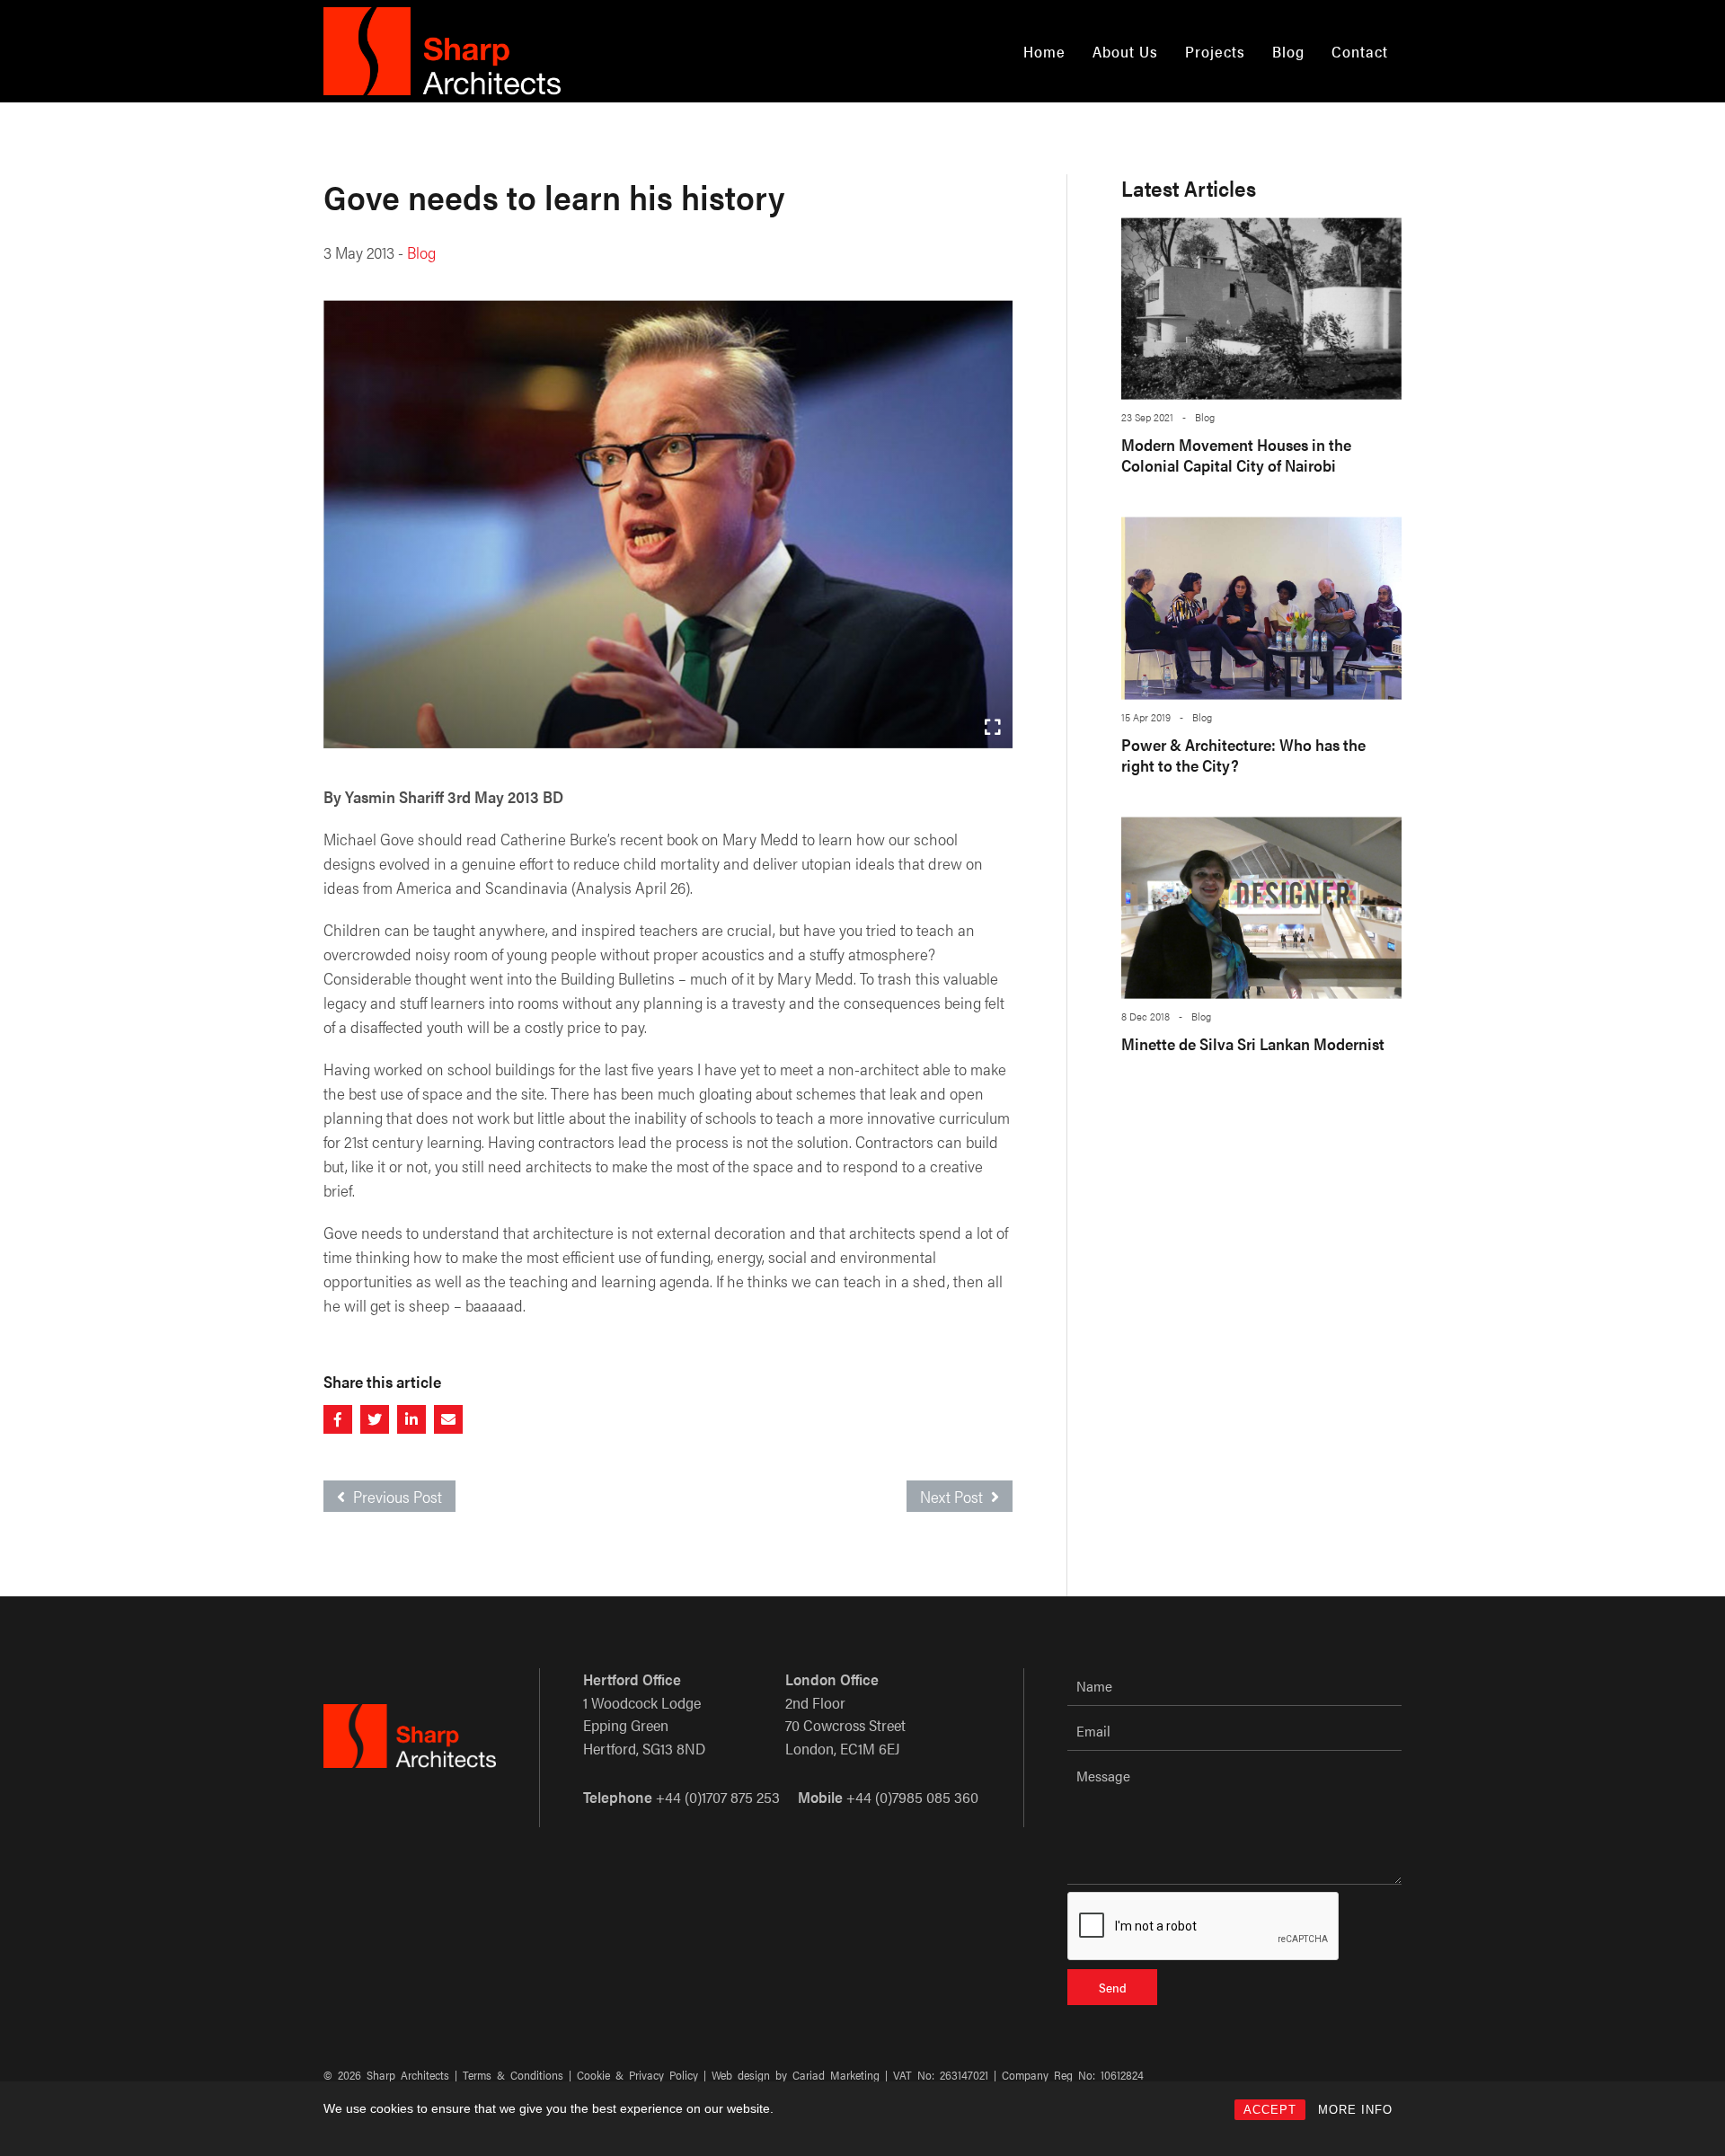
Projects (1215, 51)
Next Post (953, 1496)
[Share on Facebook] (338, 1419)
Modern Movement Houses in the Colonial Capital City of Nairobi (1236, 455)
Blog (1288, 51)
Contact (1360, 51)
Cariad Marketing (836, 2075)
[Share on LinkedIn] (411, 1419)
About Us (1125, 51)
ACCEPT (1270, 2110)
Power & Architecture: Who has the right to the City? (1243, 755)
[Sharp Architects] (442, 51)
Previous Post (396, 1496)
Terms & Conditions (513, 2075)
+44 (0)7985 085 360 (912, 1797)
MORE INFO (1355, 2110)
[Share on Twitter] (375, 1419)
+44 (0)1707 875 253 (718, 1797)
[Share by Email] (448, 1419)
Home (1044, 51)
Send (1113, 1987)
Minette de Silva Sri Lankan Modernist (1253, 1043)
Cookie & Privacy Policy (637, 2075)
